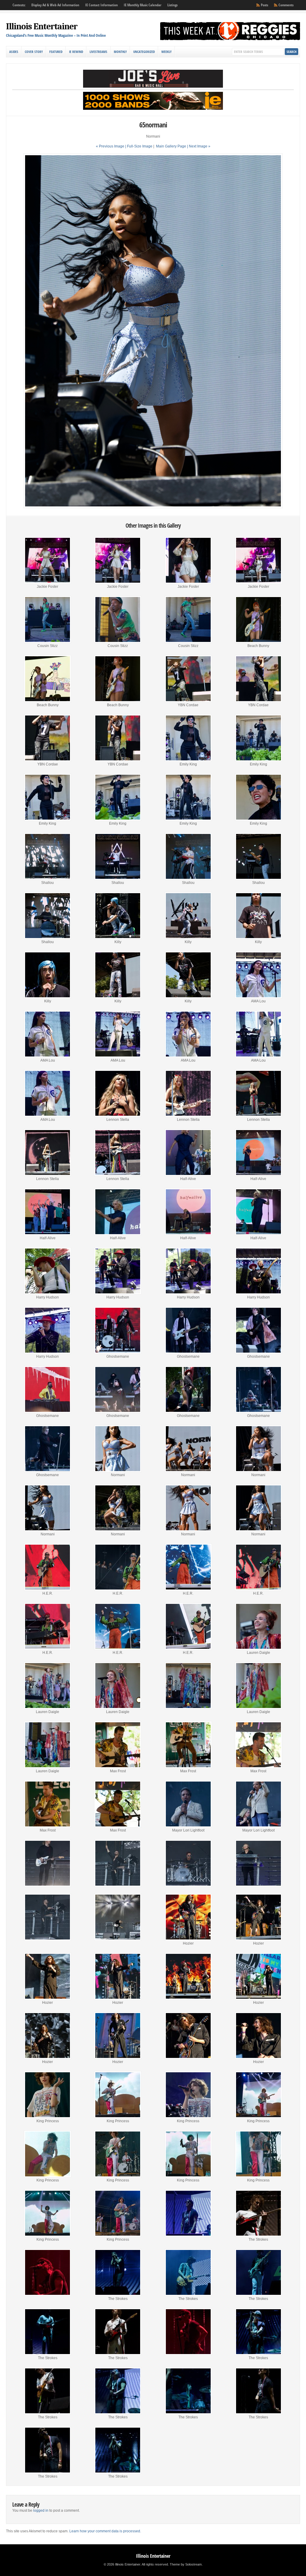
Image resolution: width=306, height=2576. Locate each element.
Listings (172, 5)
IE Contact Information (101, 5)
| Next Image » (199, 146)
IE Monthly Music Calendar (143, 5)
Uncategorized (144, 52)
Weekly (166, 52)
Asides (14, 52)
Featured (56, 52)
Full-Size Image (140, 146)
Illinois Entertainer (42, 26)
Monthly (120, 52)
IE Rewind (76, 52)
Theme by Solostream (186, 2564)
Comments (286, 5)
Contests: (19, 5)
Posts (264, 5)
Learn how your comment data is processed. (105, 2531)
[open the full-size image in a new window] (153, 507)
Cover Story (34, 52)
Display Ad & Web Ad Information (55, 5)
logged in (41, 2510)
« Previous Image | (111, 146)
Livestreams (98, 52)
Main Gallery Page (171, 146)
